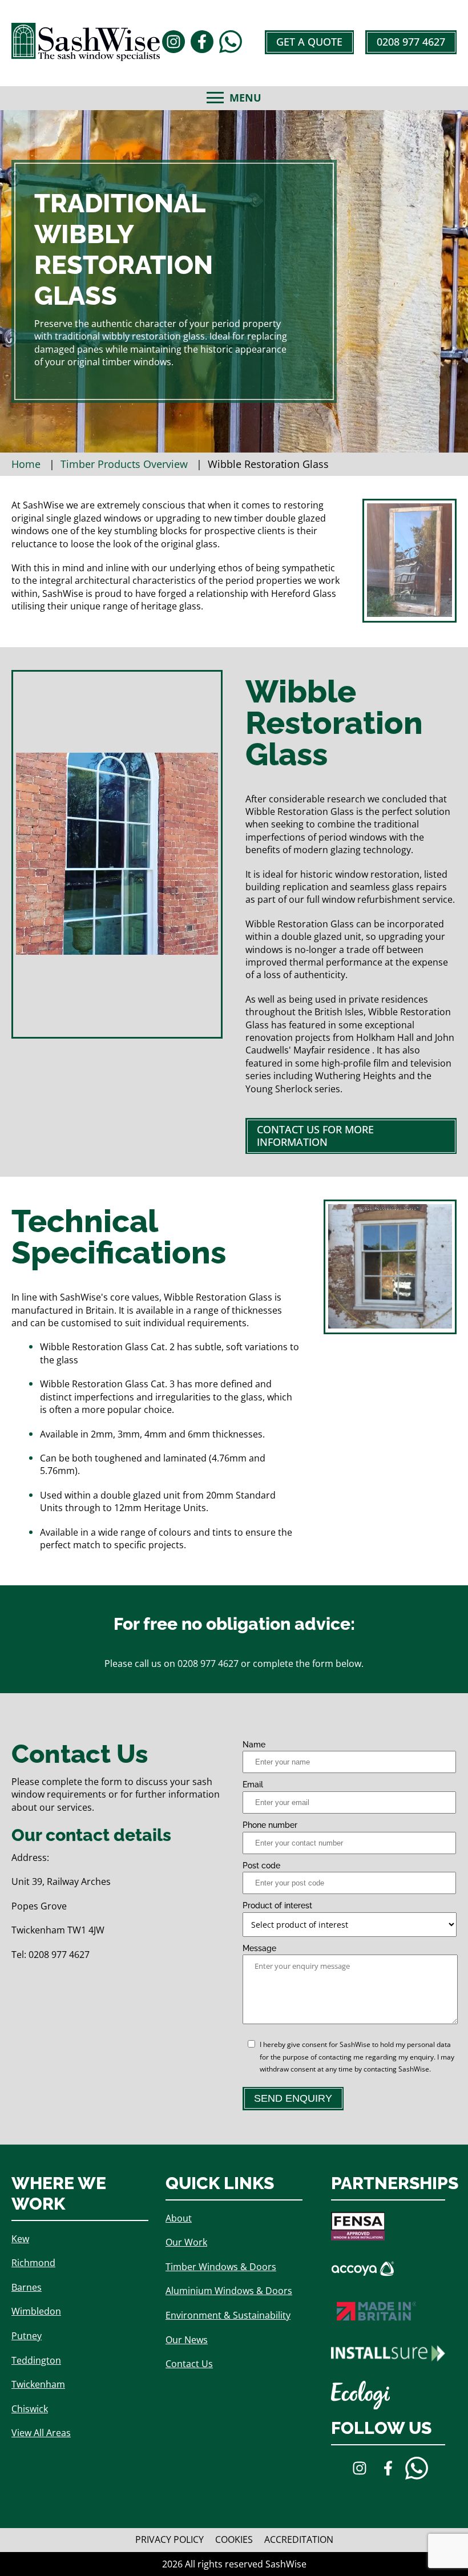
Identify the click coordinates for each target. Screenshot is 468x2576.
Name (254, 1745)
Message (259, 1948)
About (179, 2218)
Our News (187, 2340)
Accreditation (299, 2540)
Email (253, 1784)
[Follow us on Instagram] (174, 43)
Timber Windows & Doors (221, 2267)
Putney (27, 2336)
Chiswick (30, 2409)
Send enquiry (293, 2098)
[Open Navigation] (215, 98)
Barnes (27, 2287)
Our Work (186, 2242)
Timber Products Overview (124, 464)
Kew (20, 2239)
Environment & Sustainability (228, 2315)
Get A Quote (309, 42)
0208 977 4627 (411, 42)
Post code (261, 1866)
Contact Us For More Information (315, 1136)
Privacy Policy (170, 2540)
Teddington (36, 2360)
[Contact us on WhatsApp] (231, 43)
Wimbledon (36, 2311)
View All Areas (41, 2433)
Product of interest (277, 1905)
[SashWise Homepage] (86, 57)
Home (26, 464)
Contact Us (189, 2364)
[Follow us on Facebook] (202, 43)
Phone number (270, 1825)
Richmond (33, 2263)
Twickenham (38, 2384)
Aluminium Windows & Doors (229, 2291)
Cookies (234, 2540)
